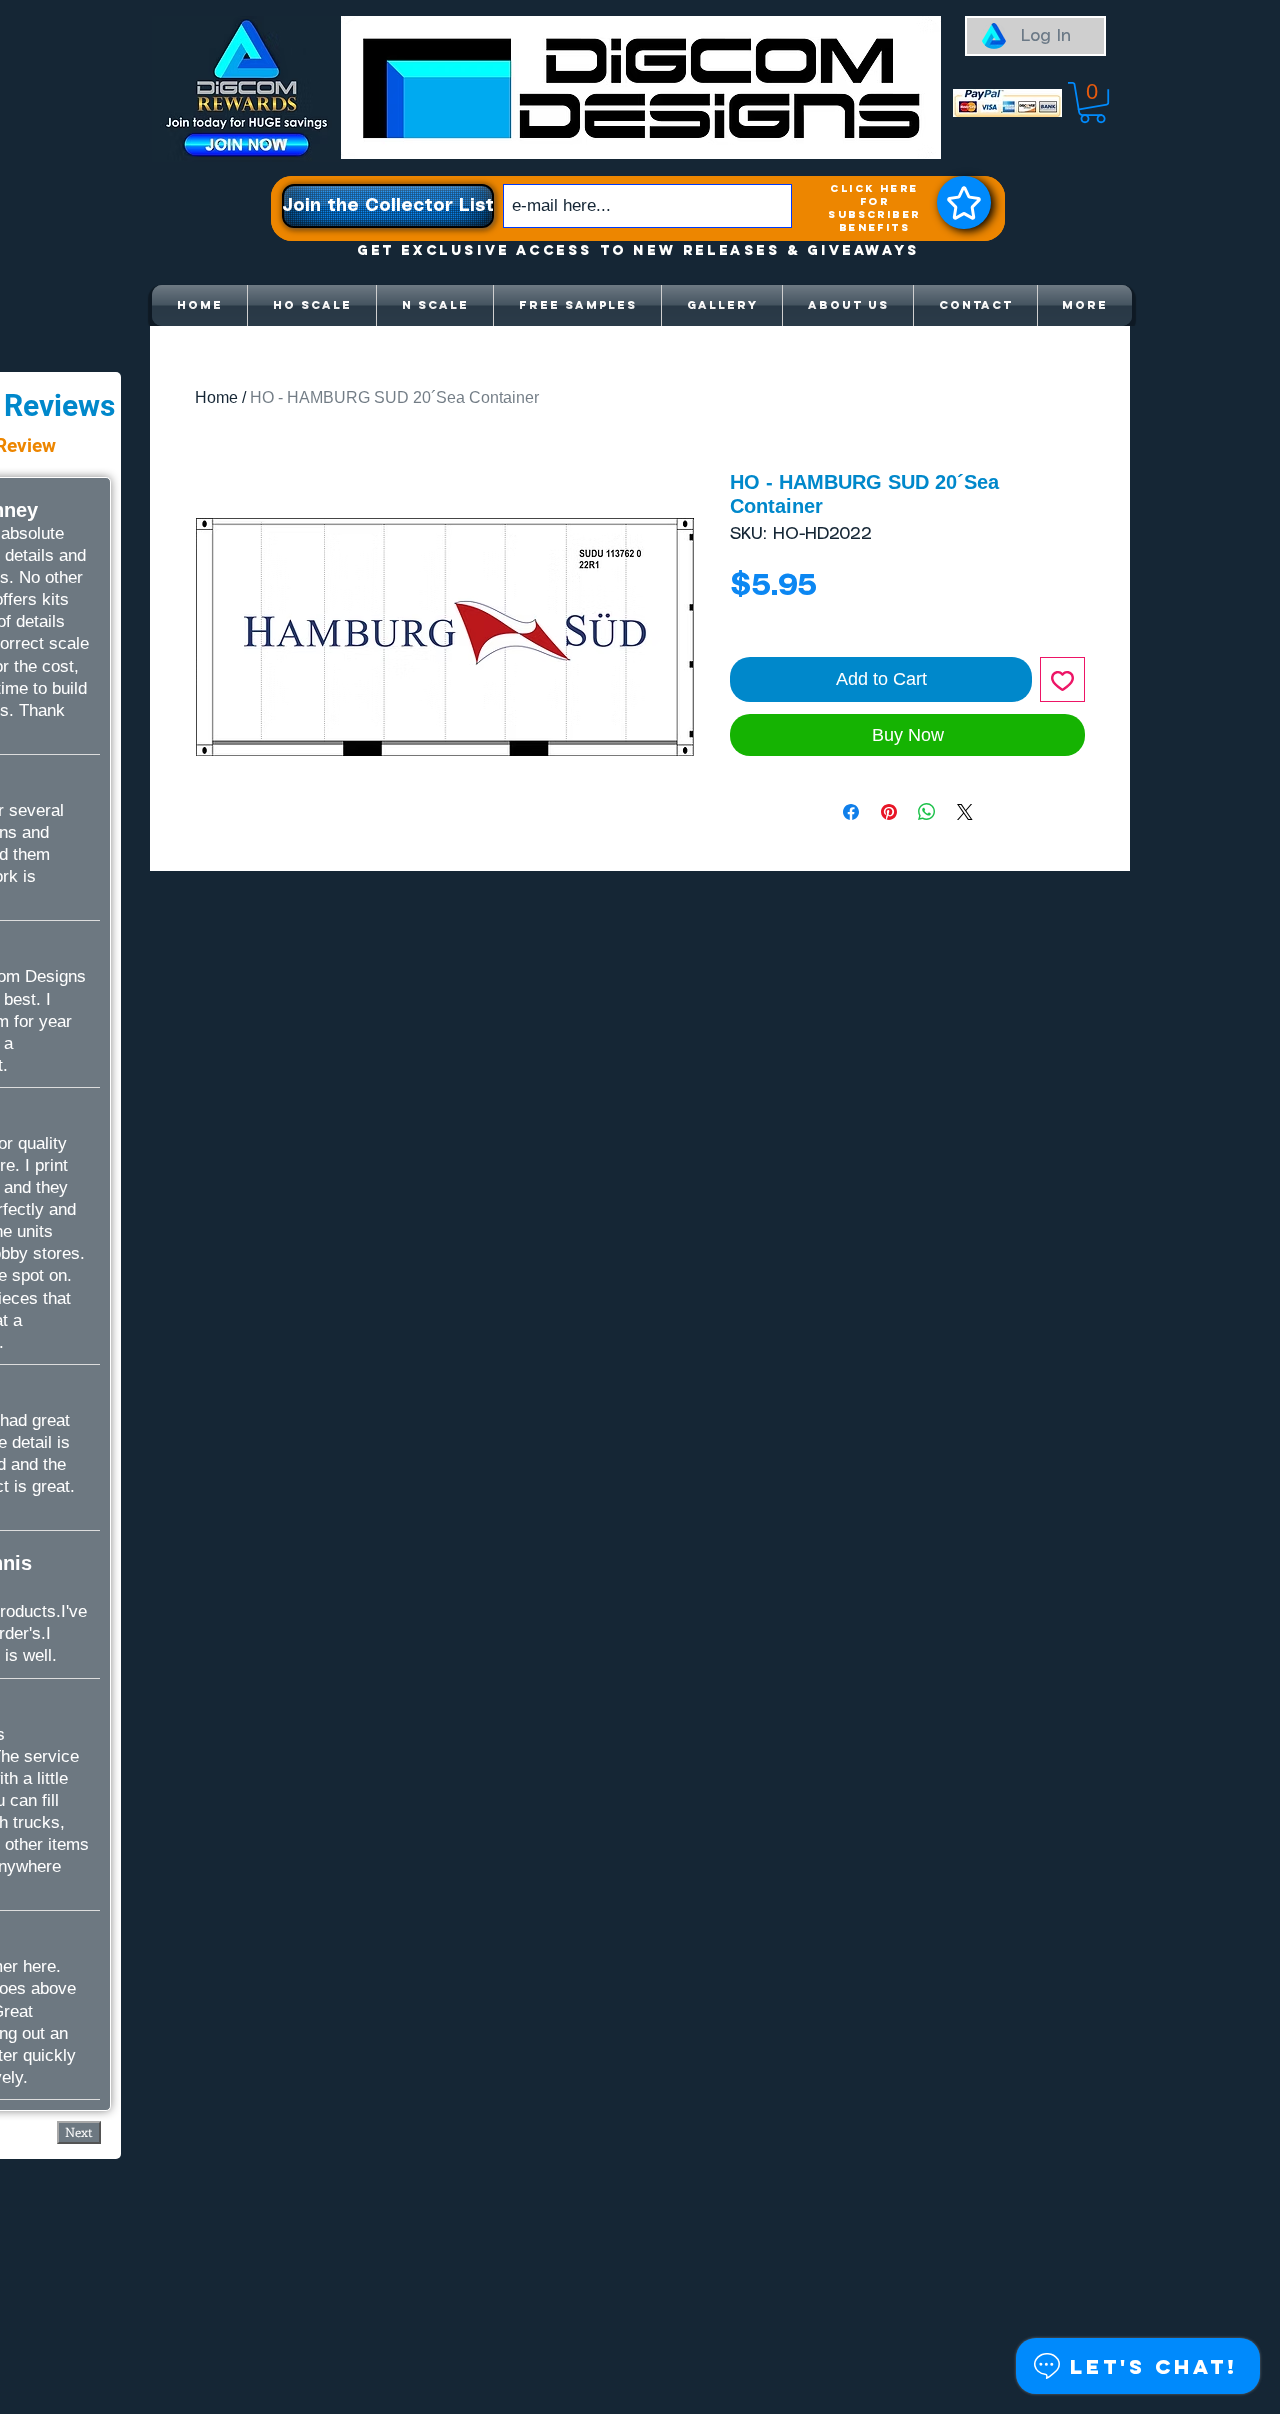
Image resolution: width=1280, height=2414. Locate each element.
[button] (1092, 102)
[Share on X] (965, 812)
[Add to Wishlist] (1062, 679)
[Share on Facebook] (851, 812)
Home (216, 397)
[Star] (964, 202)
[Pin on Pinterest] (889, 812)
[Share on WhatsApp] (927, 812)
